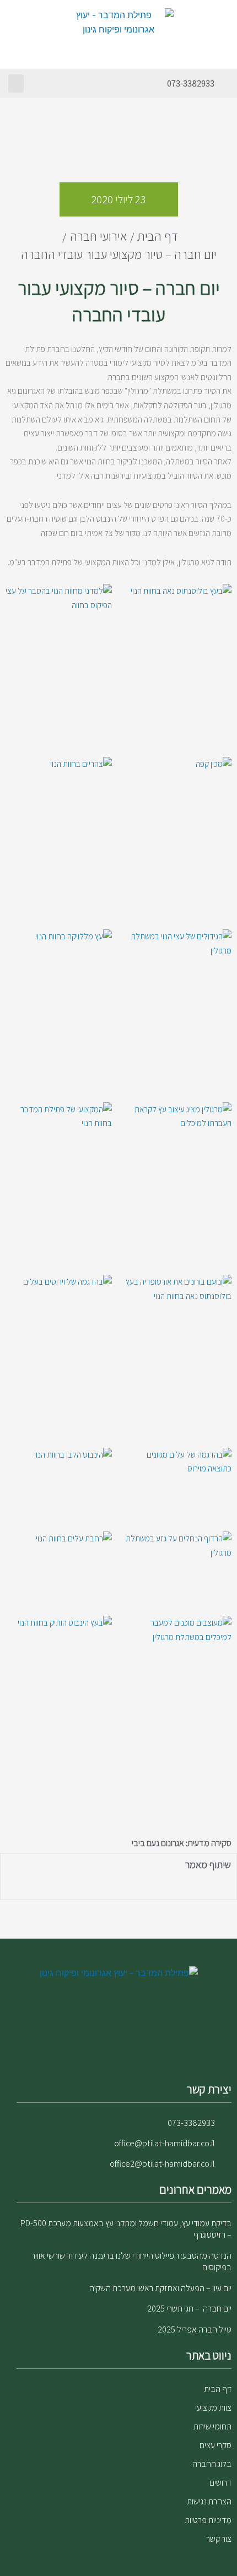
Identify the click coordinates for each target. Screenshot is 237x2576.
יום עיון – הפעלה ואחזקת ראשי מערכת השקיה (160, 2288)
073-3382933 (191, 83)
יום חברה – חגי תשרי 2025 (189, 2309)
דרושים (220, 2483)
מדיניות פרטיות (208, 2520)
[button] (16, 83)
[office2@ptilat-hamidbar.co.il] (226, 2164)
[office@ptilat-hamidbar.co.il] (226, 2144)
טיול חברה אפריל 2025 (195, 2329)
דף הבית (218, 2389)
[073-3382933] (224, 84)
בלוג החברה (212, 2464)
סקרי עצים (216, 2445)
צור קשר (219, 2539)
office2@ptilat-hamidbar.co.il (162, 2164)
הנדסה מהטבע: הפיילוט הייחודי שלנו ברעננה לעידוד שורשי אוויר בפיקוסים (131, 2261)
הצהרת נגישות (209, 2501)
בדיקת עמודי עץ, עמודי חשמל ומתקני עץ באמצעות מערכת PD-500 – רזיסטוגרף (126, 2229)
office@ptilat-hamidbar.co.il (165, 2143)
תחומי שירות (212, 2426)
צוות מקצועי (213, 2408)
